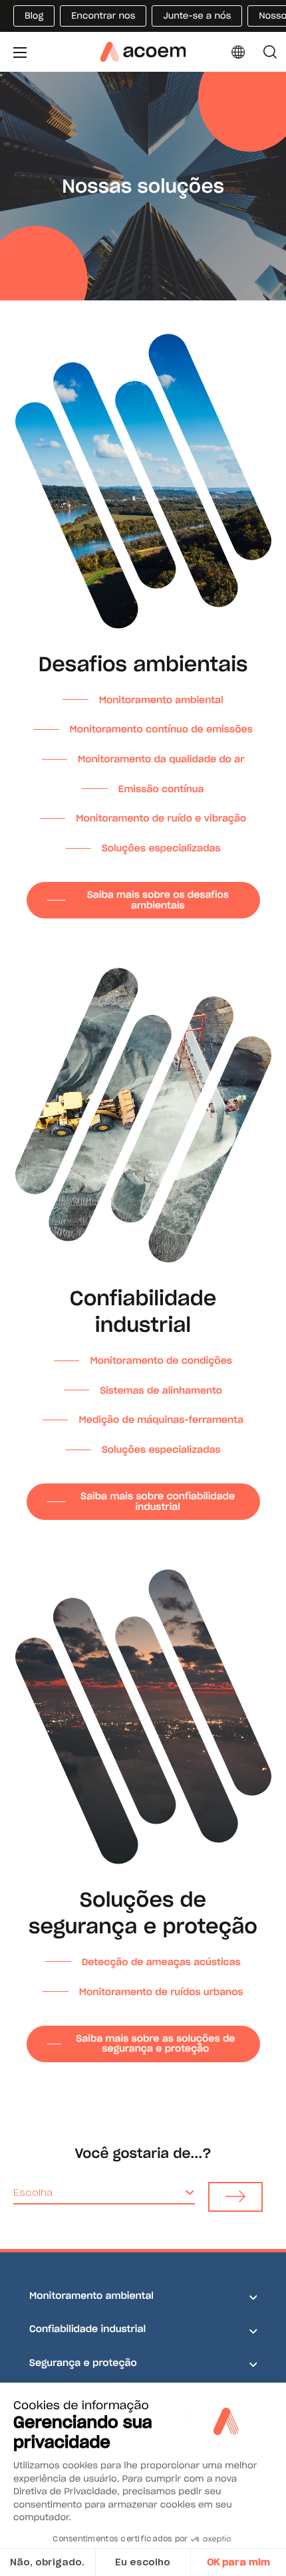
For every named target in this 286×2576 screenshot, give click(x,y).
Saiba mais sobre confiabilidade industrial (158, 1501)
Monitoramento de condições (161, 1360)
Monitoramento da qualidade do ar (161, 759)
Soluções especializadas (161, 848)
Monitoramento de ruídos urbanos (161, 1992)
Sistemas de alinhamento (161, 1390)
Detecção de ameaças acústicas (161, 1962)
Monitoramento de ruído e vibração (161, 818)
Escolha (33, 2193)
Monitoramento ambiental (161, 700)
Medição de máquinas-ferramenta (161, 1420)
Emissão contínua (161, 789)
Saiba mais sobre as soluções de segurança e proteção (155, 2043)
